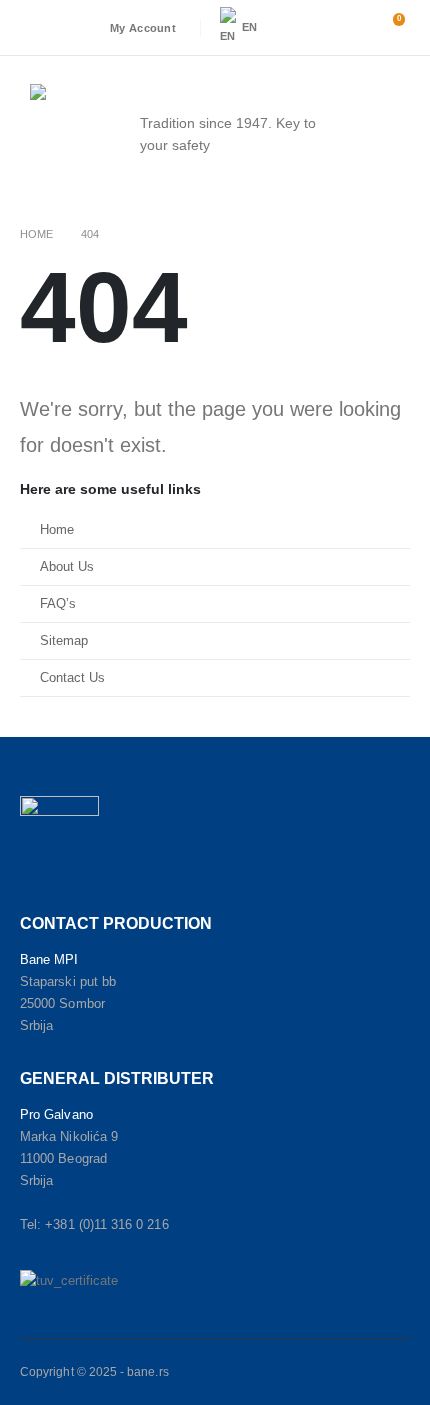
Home (57, 530)
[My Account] (345, 28)
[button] (301, 28)
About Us (67, 567)
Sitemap (64, 641)
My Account (143, 28)
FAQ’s (58, 604)
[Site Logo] (70, 134)
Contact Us (72, 678)
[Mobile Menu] (397, 134)
